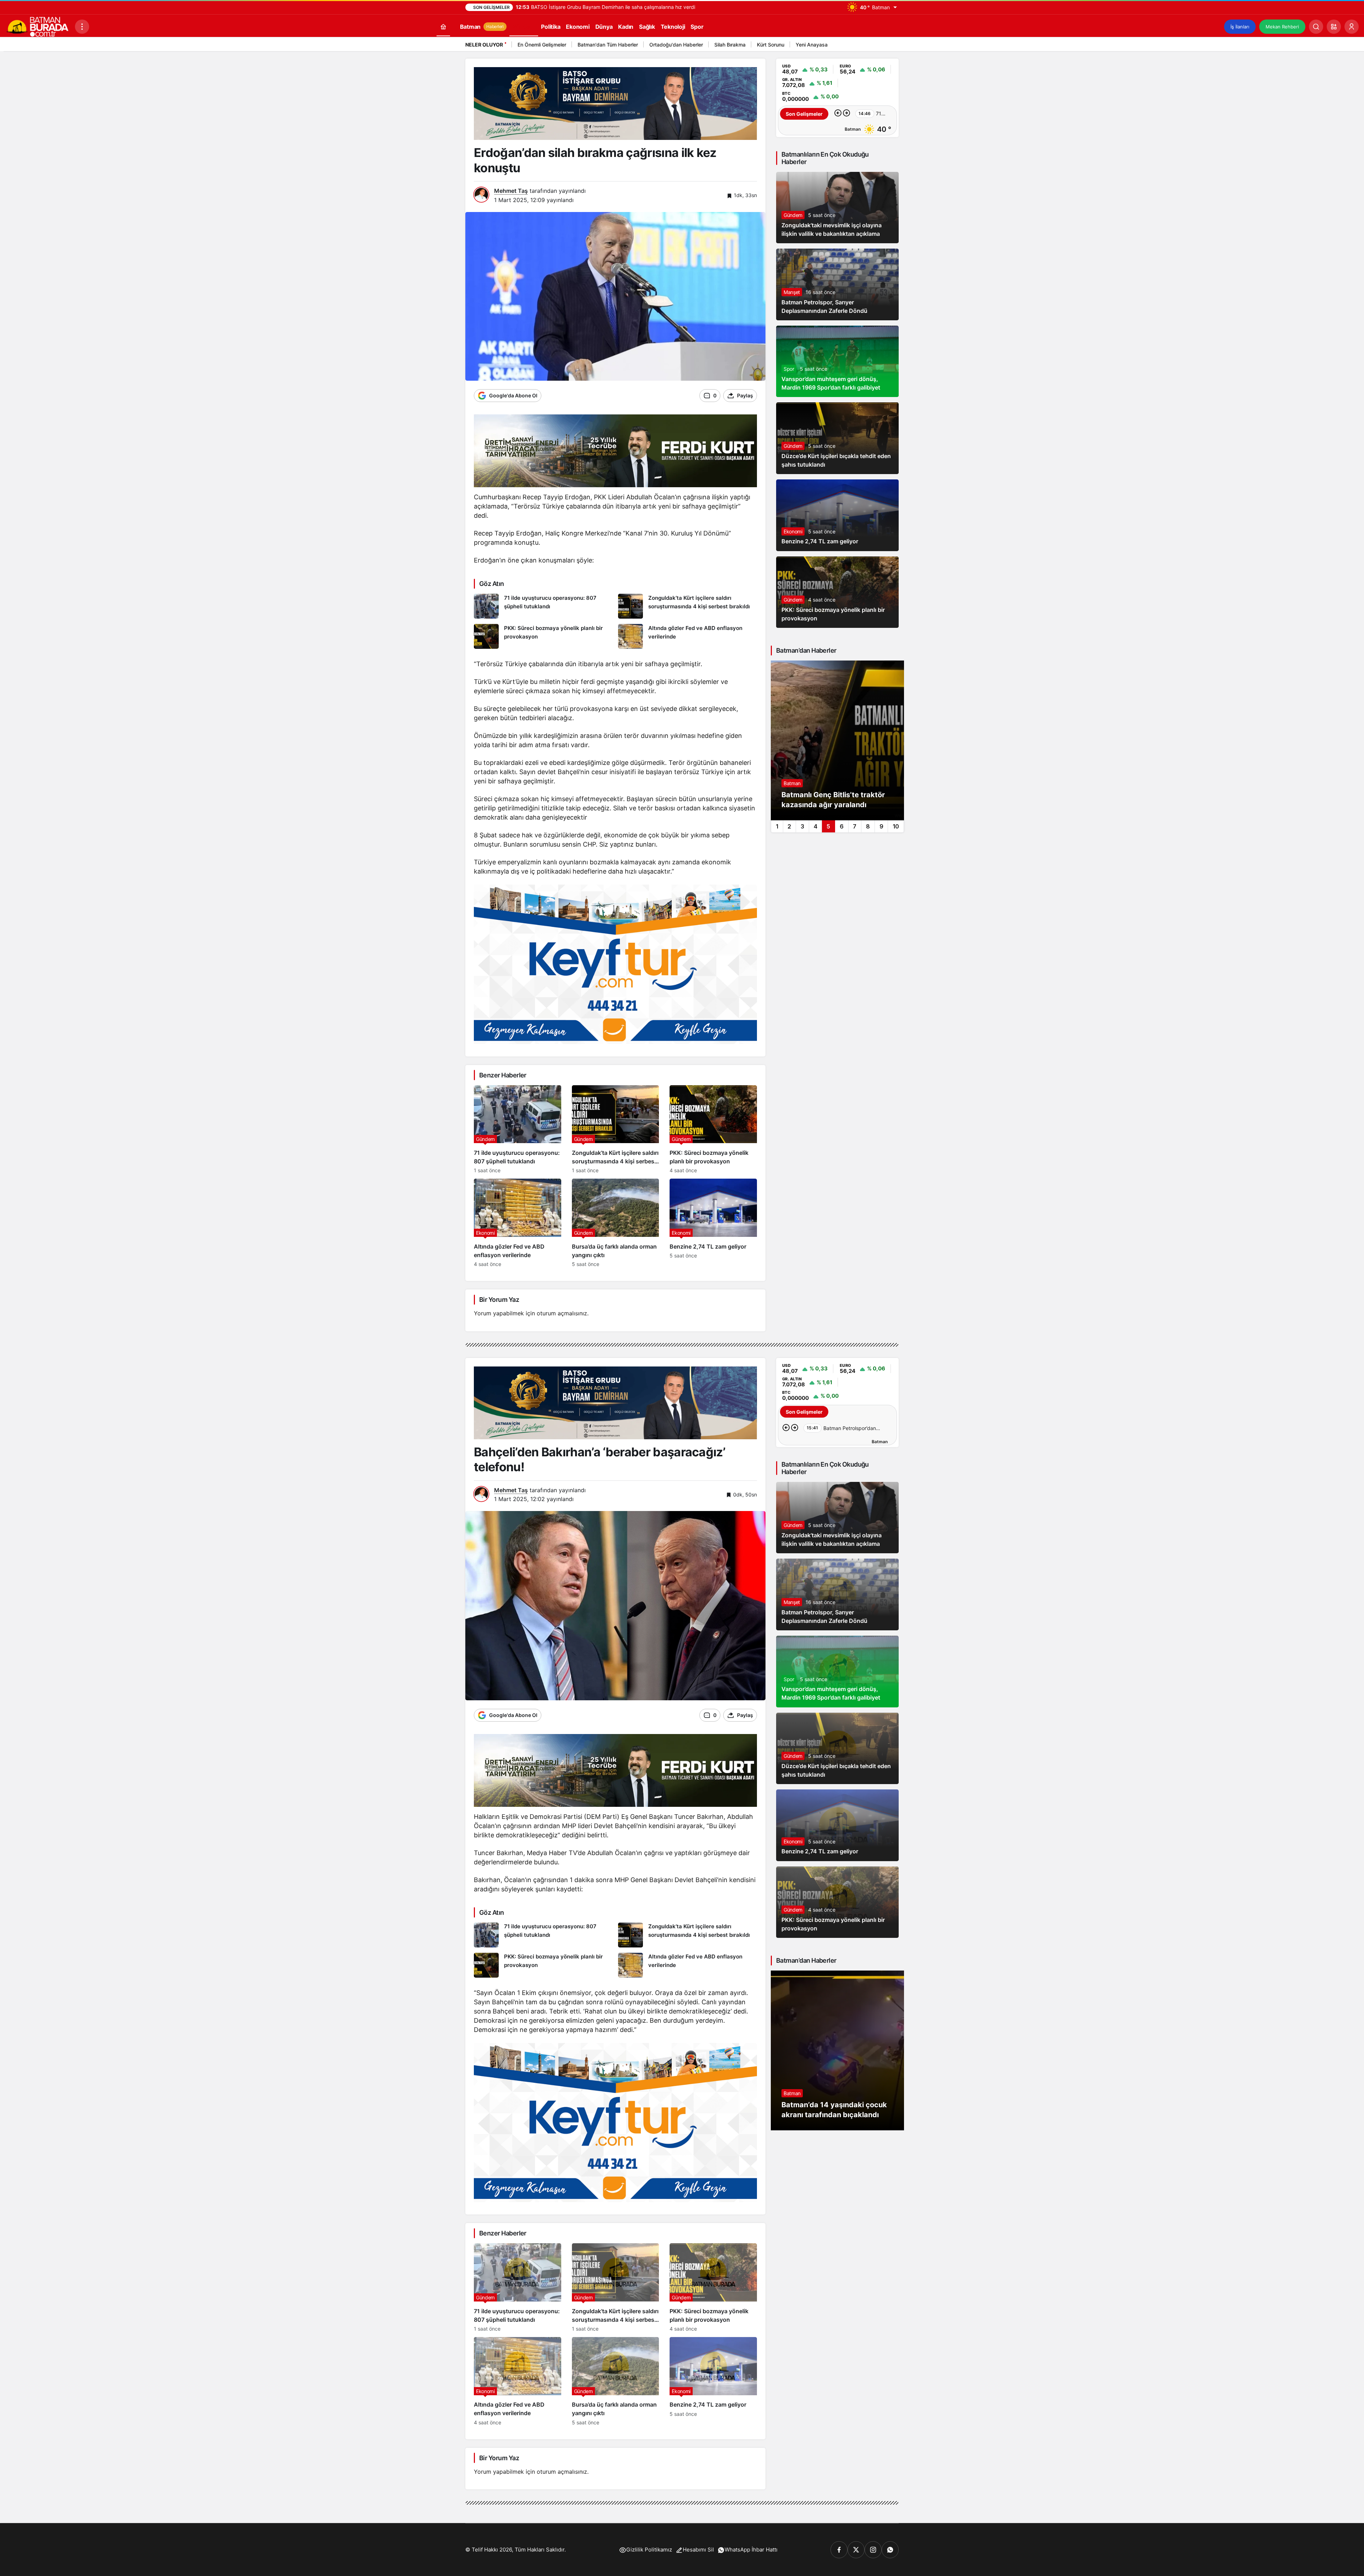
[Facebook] (839, 2550)
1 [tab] (777, 826)
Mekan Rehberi (1282, 27)
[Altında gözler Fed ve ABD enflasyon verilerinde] (688, 636)
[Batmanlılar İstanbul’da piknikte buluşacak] (837, 740)
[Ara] (1316, 27)
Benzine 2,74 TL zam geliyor (820, 542)
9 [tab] (881, 826)
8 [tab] (868, 826)
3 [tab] (802, 826)
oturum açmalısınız (562, 1313)
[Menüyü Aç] (82, 27)
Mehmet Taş (511, 191)
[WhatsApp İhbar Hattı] (890, 2550)
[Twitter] (856, 2550)
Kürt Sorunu (771, 45)
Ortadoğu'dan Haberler (676, 45)
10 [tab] (896, 826)
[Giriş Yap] (1352, 27)
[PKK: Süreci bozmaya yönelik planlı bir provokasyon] (543, 636)
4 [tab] (816, 826)
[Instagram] (873, 2550)
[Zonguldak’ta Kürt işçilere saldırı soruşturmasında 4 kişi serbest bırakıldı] (688, 606)
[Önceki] (883, 46)
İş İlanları (1240, 27)
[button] (1334, 27)
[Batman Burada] (37, 26)
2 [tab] (789, 826)
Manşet (792, 292)
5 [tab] (828, 826)
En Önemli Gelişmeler (542, 45)
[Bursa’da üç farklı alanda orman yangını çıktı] (616, 1223)
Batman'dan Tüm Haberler (608, 45)
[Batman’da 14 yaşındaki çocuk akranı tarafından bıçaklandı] (837, 2050)
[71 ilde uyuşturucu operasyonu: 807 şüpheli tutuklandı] (543, 606)
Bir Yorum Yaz (499, 1300)
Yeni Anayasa (812, 45)
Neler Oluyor (484, 45)
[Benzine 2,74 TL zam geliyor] (713, 1223)
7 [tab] (855, 826)
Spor (789, 369)
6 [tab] (842, 826)
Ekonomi (793, 531)
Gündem (793, 215)
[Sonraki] (892, 46)
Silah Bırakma (730, 45)
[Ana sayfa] (443, 26)
